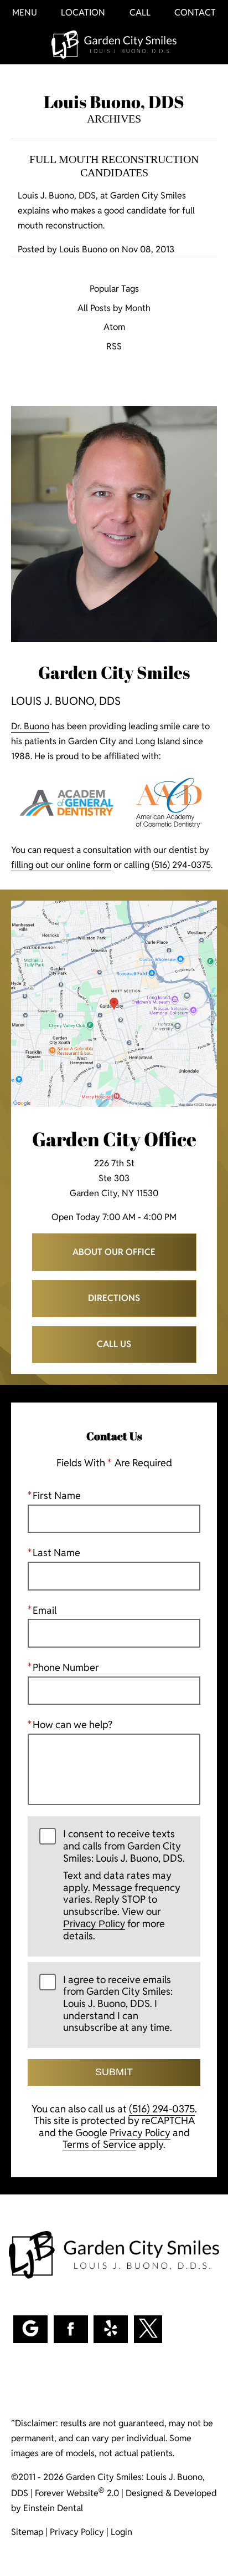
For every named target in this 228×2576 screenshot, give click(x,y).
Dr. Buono (30, 726)
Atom (114, 327)
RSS (114, 347)
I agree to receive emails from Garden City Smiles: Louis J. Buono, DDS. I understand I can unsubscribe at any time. (118, 2004)
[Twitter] (148, 2329)
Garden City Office (114, 1139)
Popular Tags (114, 289)
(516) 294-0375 (181, 865)
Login (121, 2532)
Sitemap (27, 2532)
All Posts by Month (114, 309)
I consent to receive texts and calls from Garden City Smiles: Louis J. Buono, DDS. (124, 1885)
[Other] (111, 2329)
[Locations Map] (114, 1004)
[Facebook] (71, 2329)
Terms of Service (99, 2144)
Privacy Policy (94, 1924)
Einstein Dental (53, 2508)
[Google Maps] (30, 2329)
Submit (114, 2072)
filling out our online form (61, 865)
